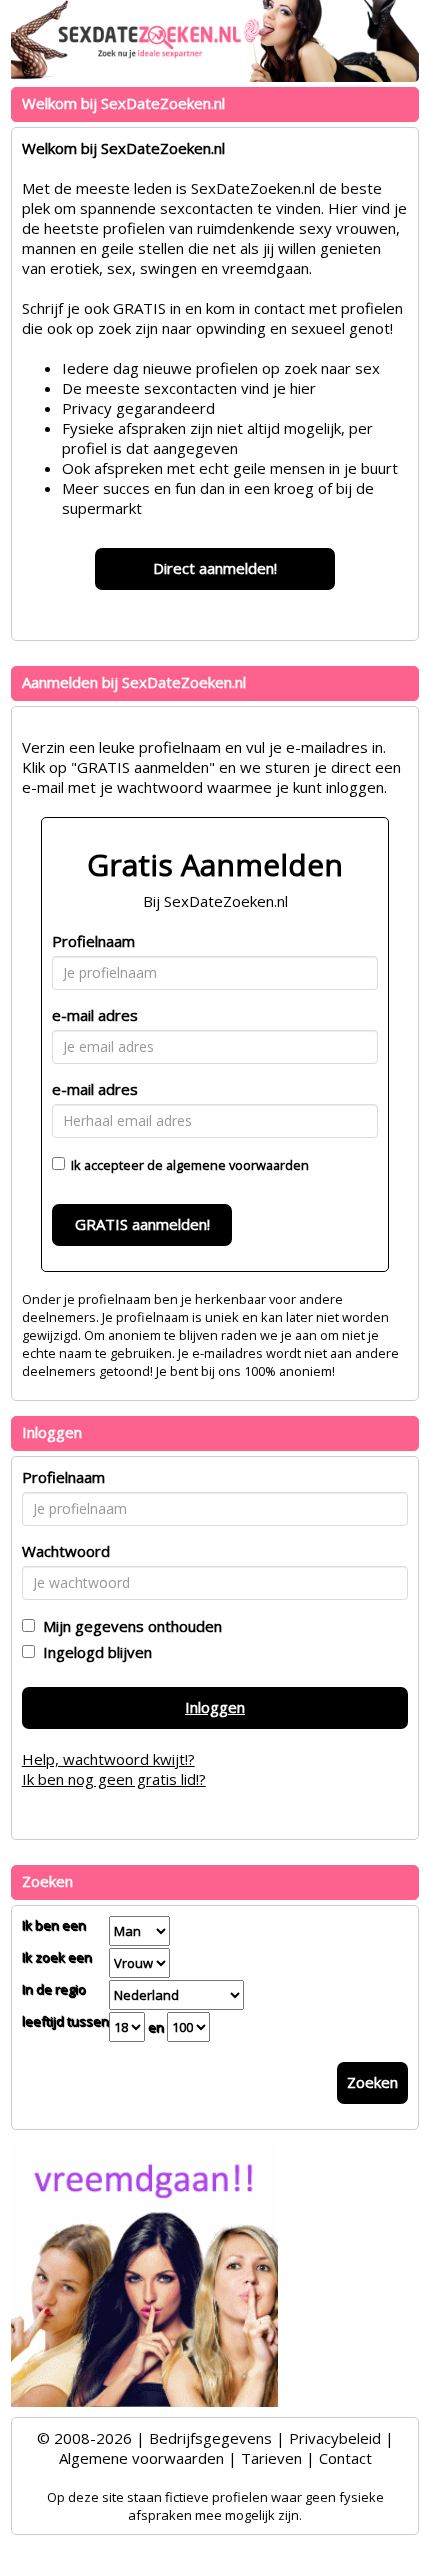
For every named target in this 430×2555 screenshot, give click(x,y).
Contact (345, 2458)
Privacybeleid (335, 2438)
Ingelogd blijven (93, 1652)
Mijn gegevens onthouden (128, 1626)
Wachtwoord (66, 1551)
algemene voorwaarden (237, 1165)
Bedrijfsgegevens (210, 2438)
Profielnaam (93, 941)
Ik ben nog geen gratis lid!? (114, 1779)
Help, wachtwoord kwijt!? (108, 1759)
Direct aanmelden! (215, 568)
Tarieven (271, 2458)
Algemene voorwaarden (141, 2458)
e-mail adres (95, 1015)
